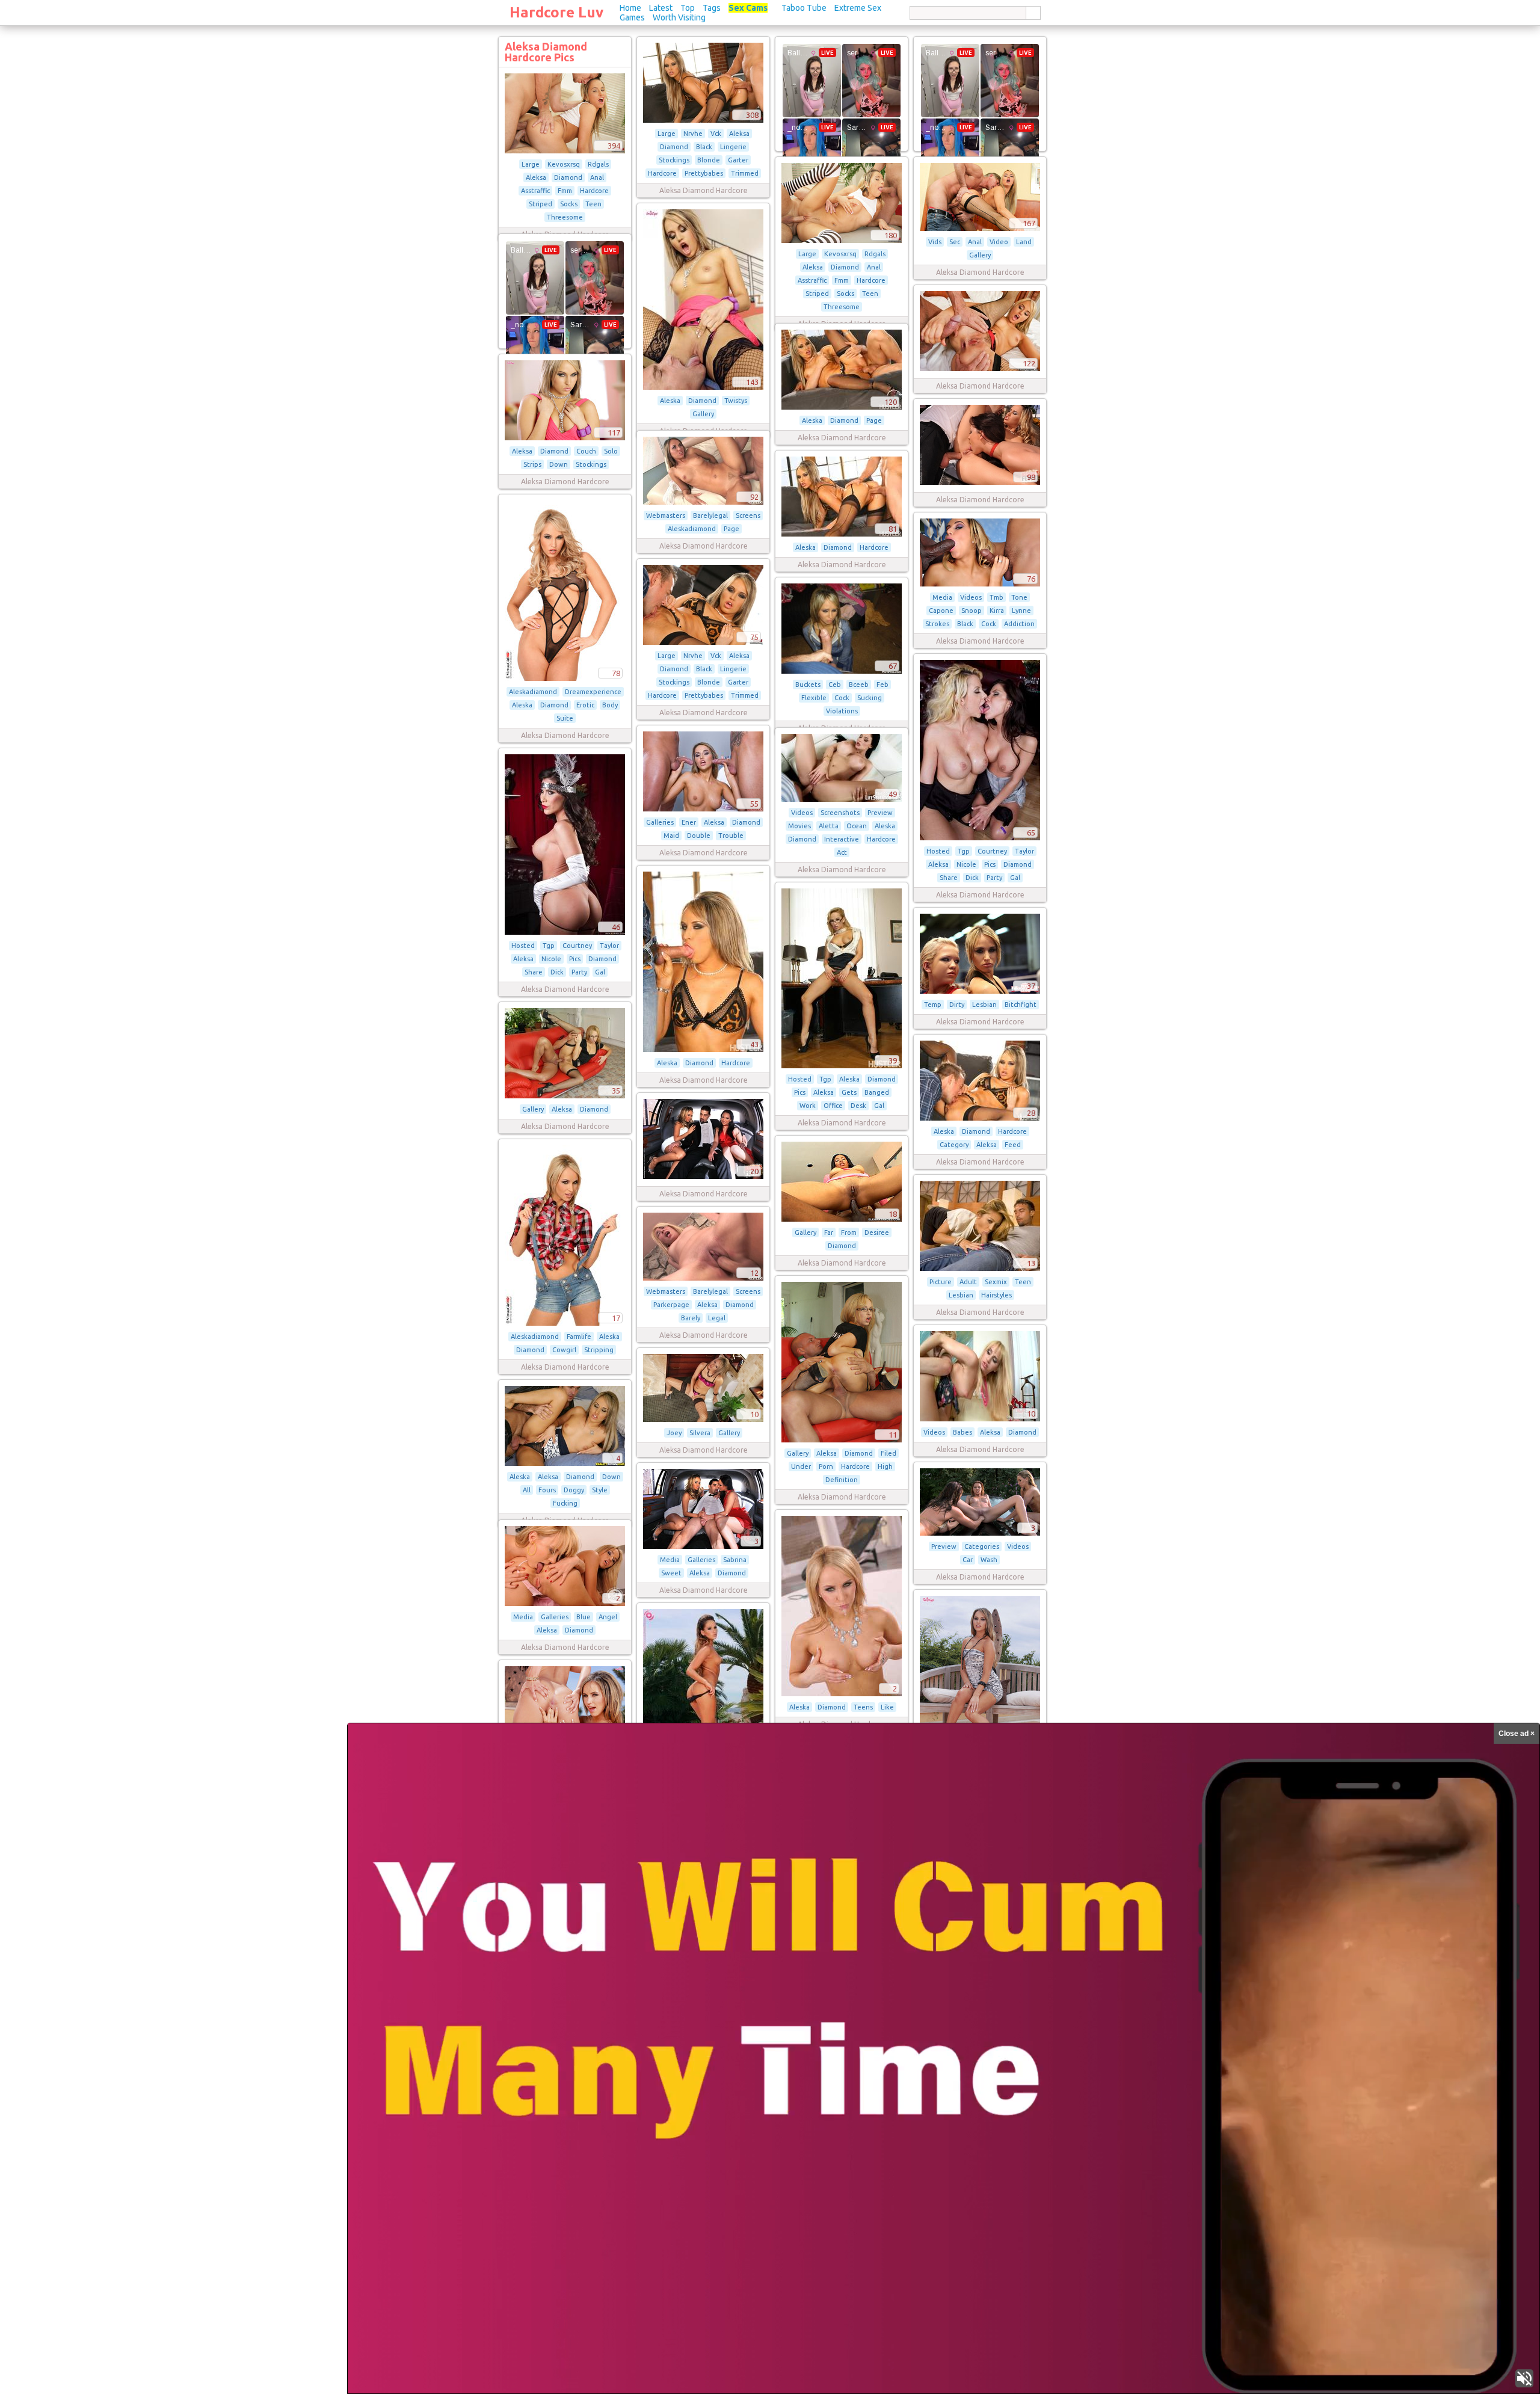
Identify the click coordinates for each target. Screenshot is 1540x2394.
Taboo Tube (804, 8)
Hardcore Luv (556, 12)
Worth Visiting (679, 17)
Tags (712, 8)
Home (630, 8)
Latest (661, 8)
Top (688, 8)
